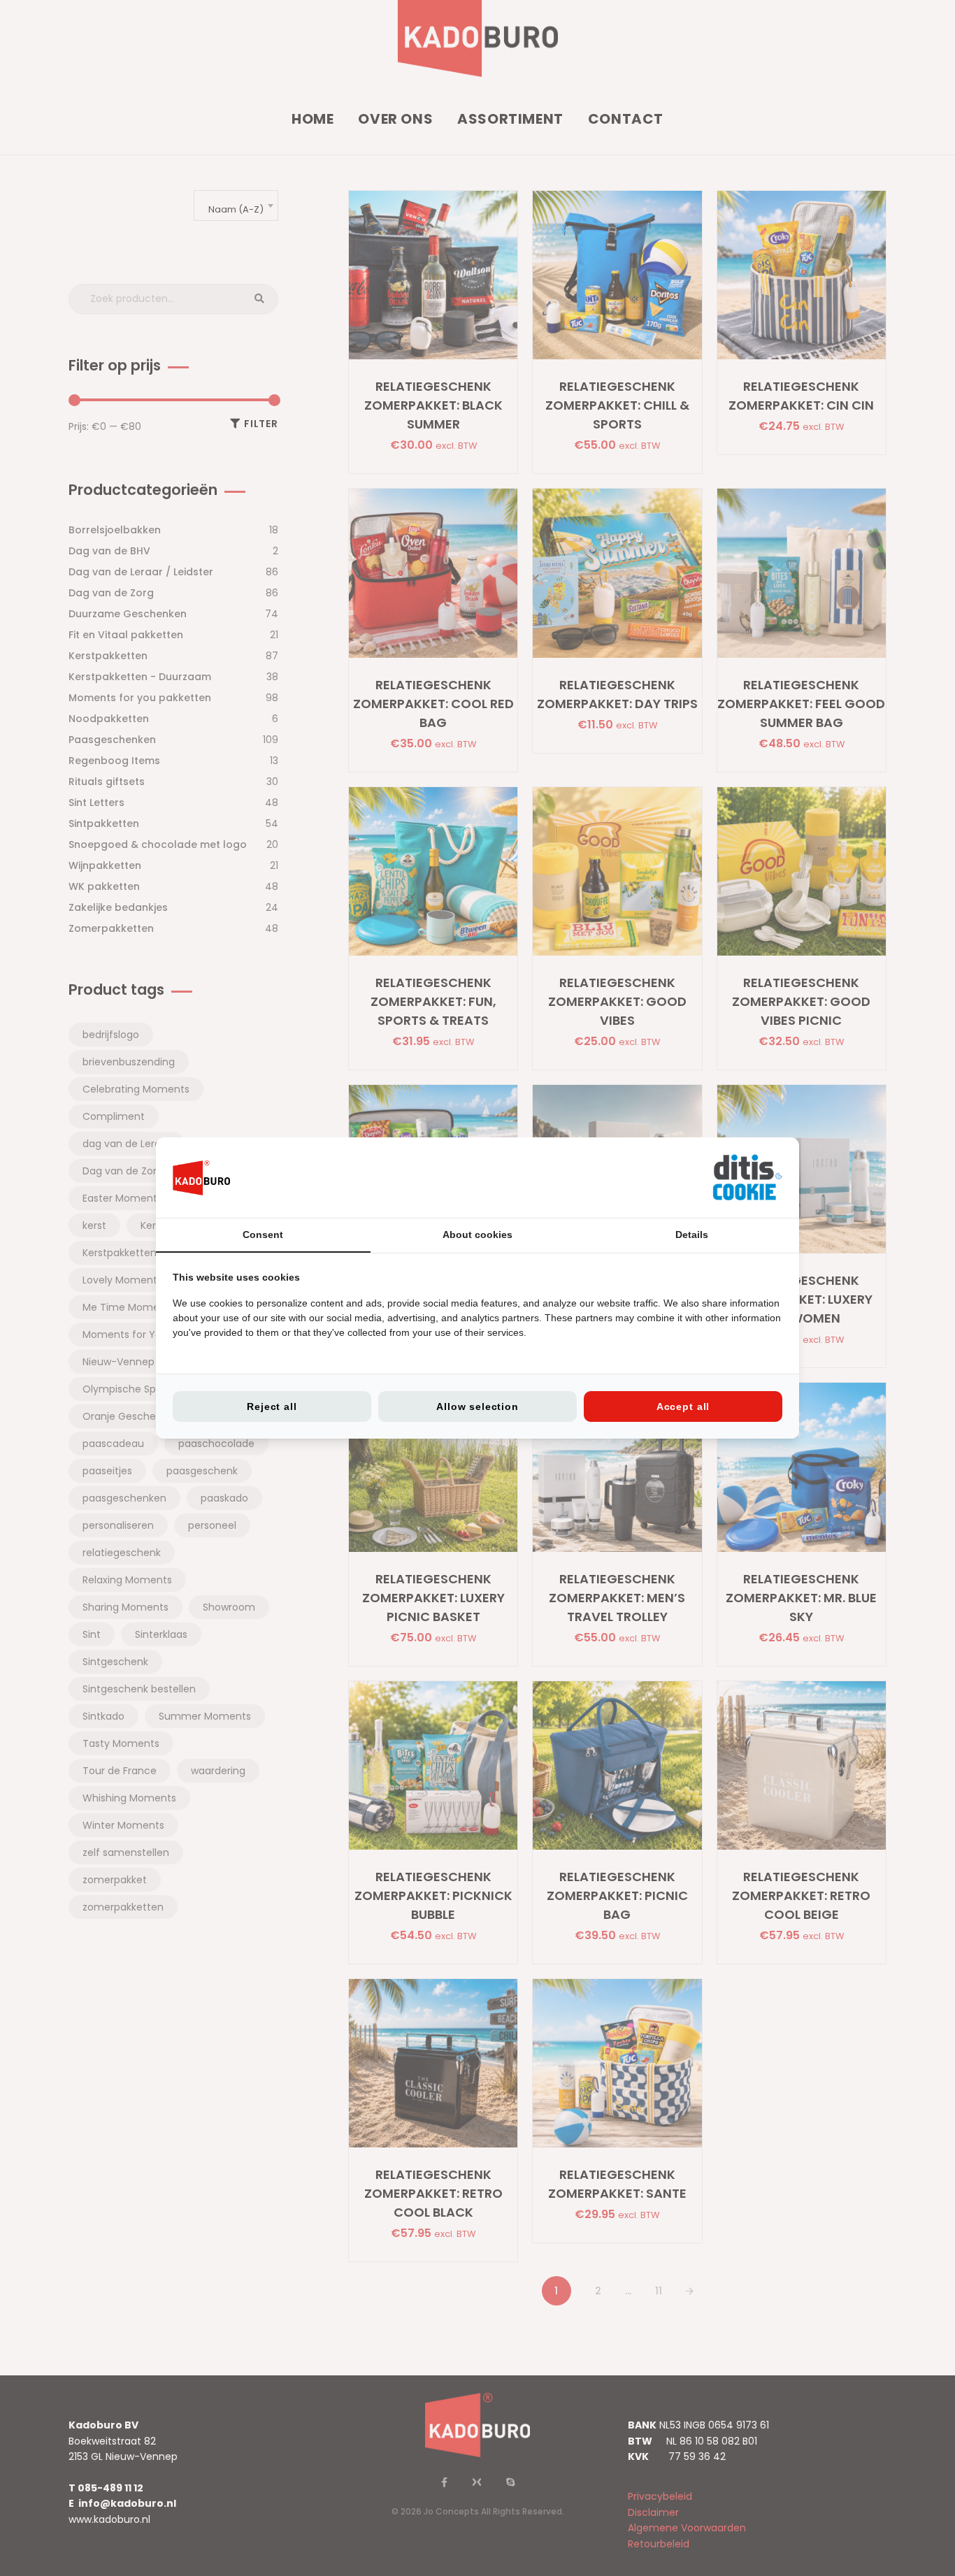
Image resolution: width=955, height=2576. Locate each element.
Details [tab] (692, 1235)
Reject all (272, 1406)
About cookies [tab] (477, 1235)
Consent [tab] (263, 1235)
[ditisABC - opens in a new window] (747, 1178)
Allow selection (477, 1406)
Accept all (683, 1406)
